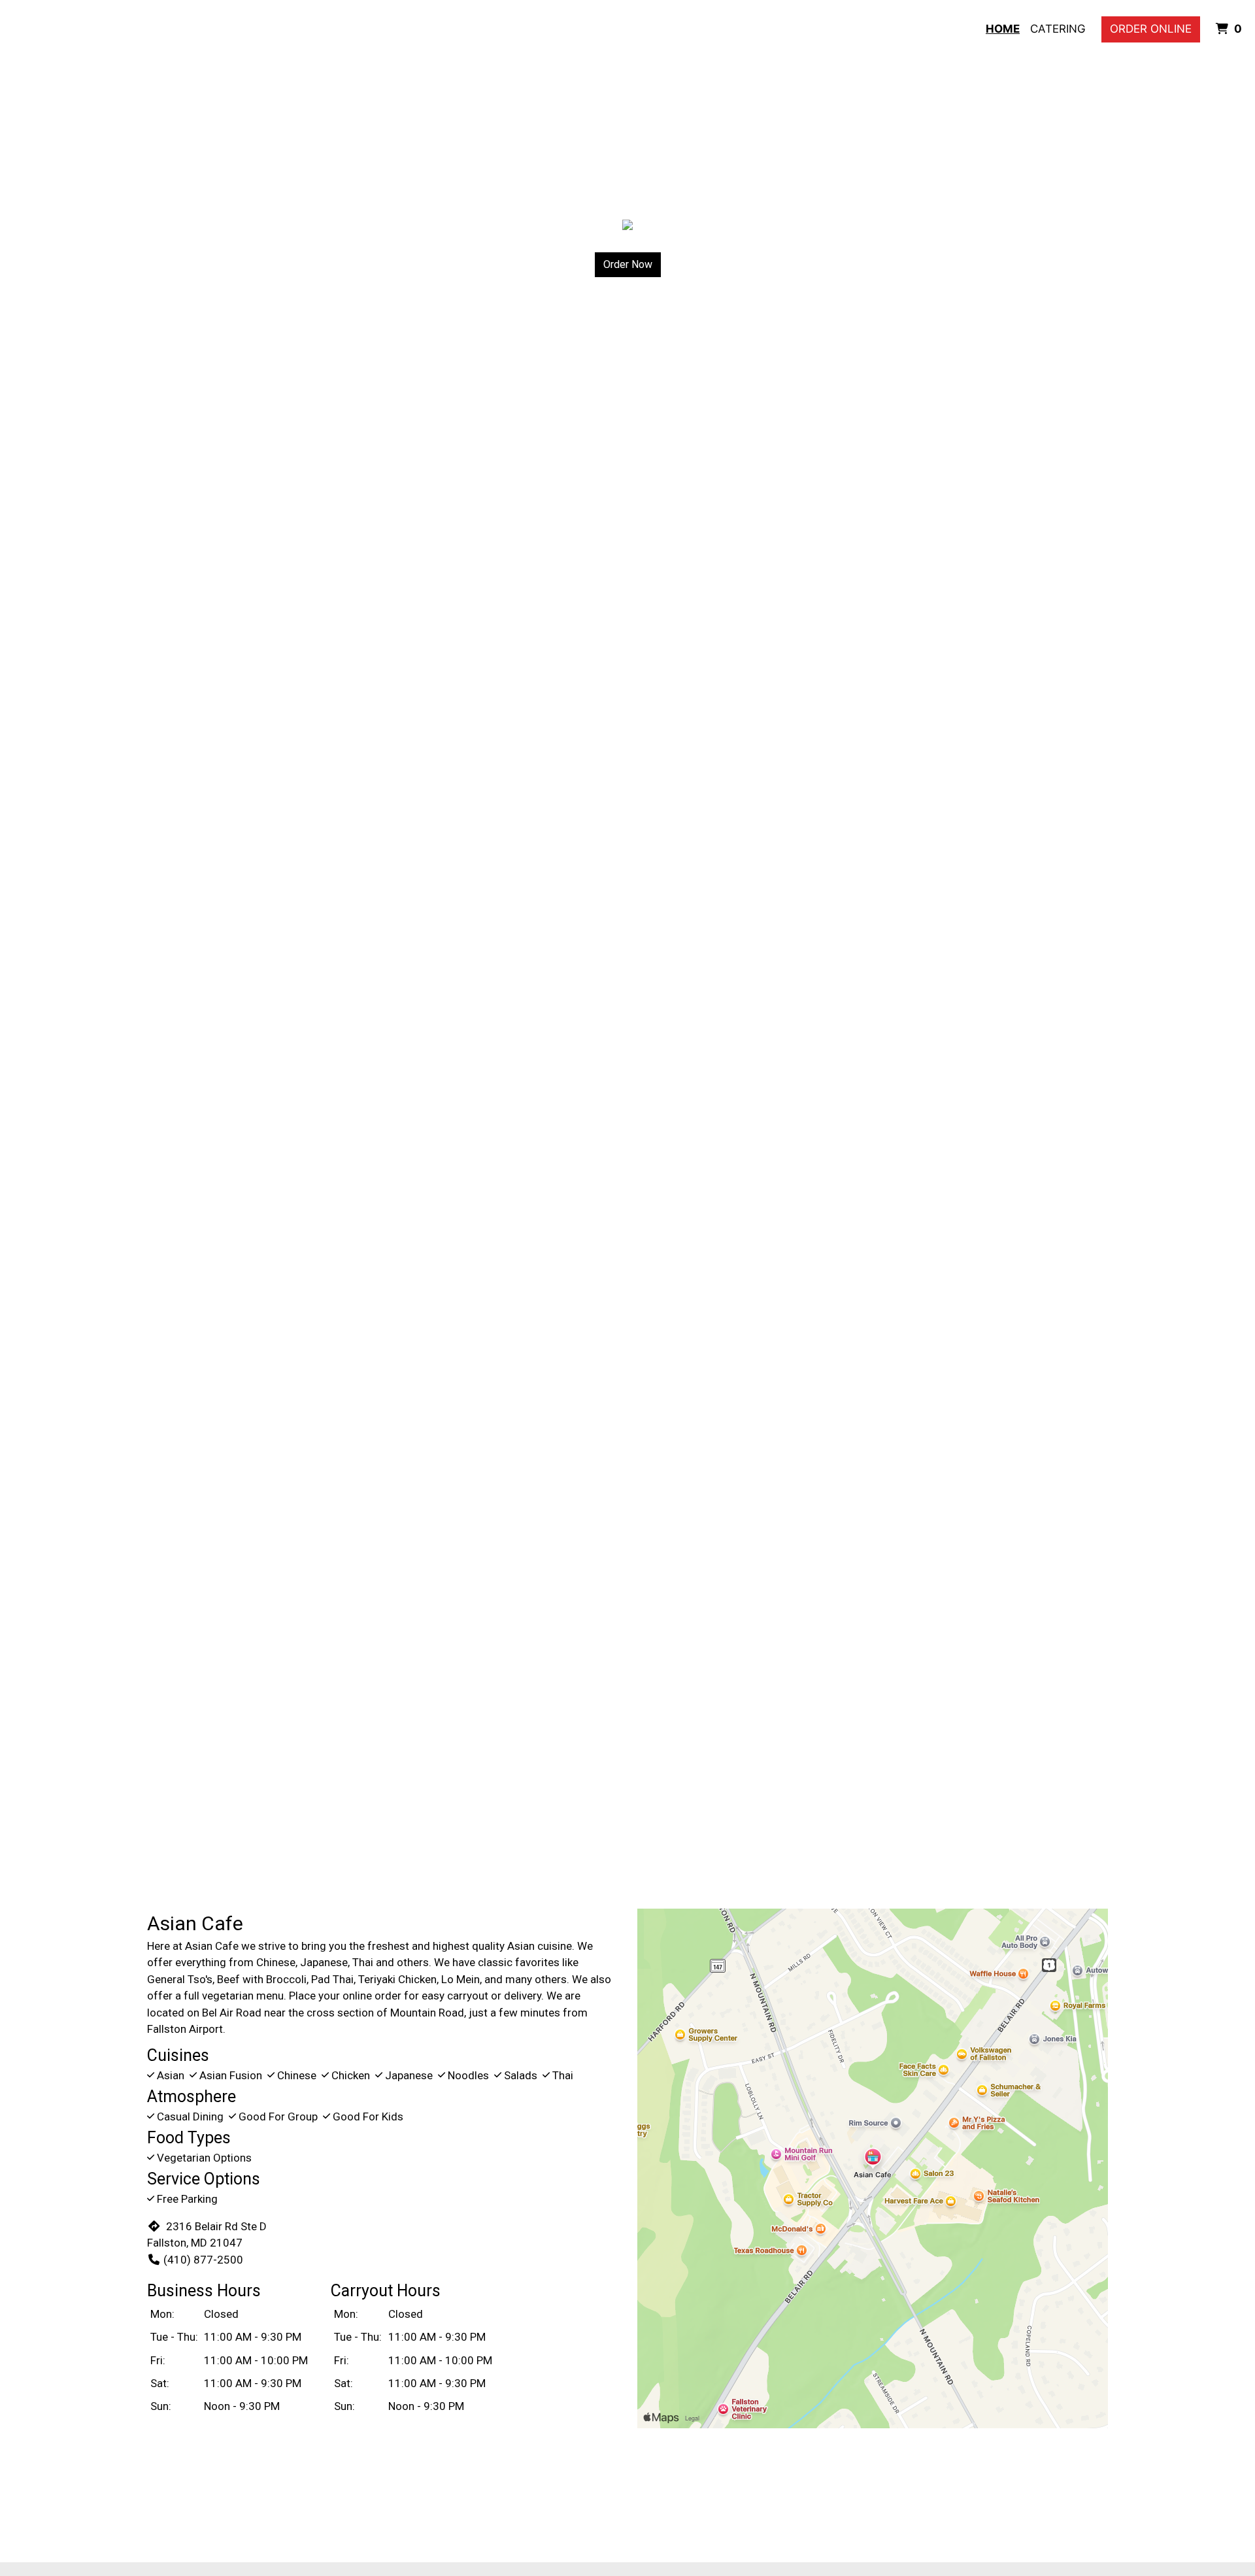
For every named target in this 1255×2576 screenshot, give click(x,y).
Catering (1058, 29)
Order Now (628, 264)
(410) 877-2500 (203, 2260)
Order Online (1151, 29)
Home (1003, 29)
